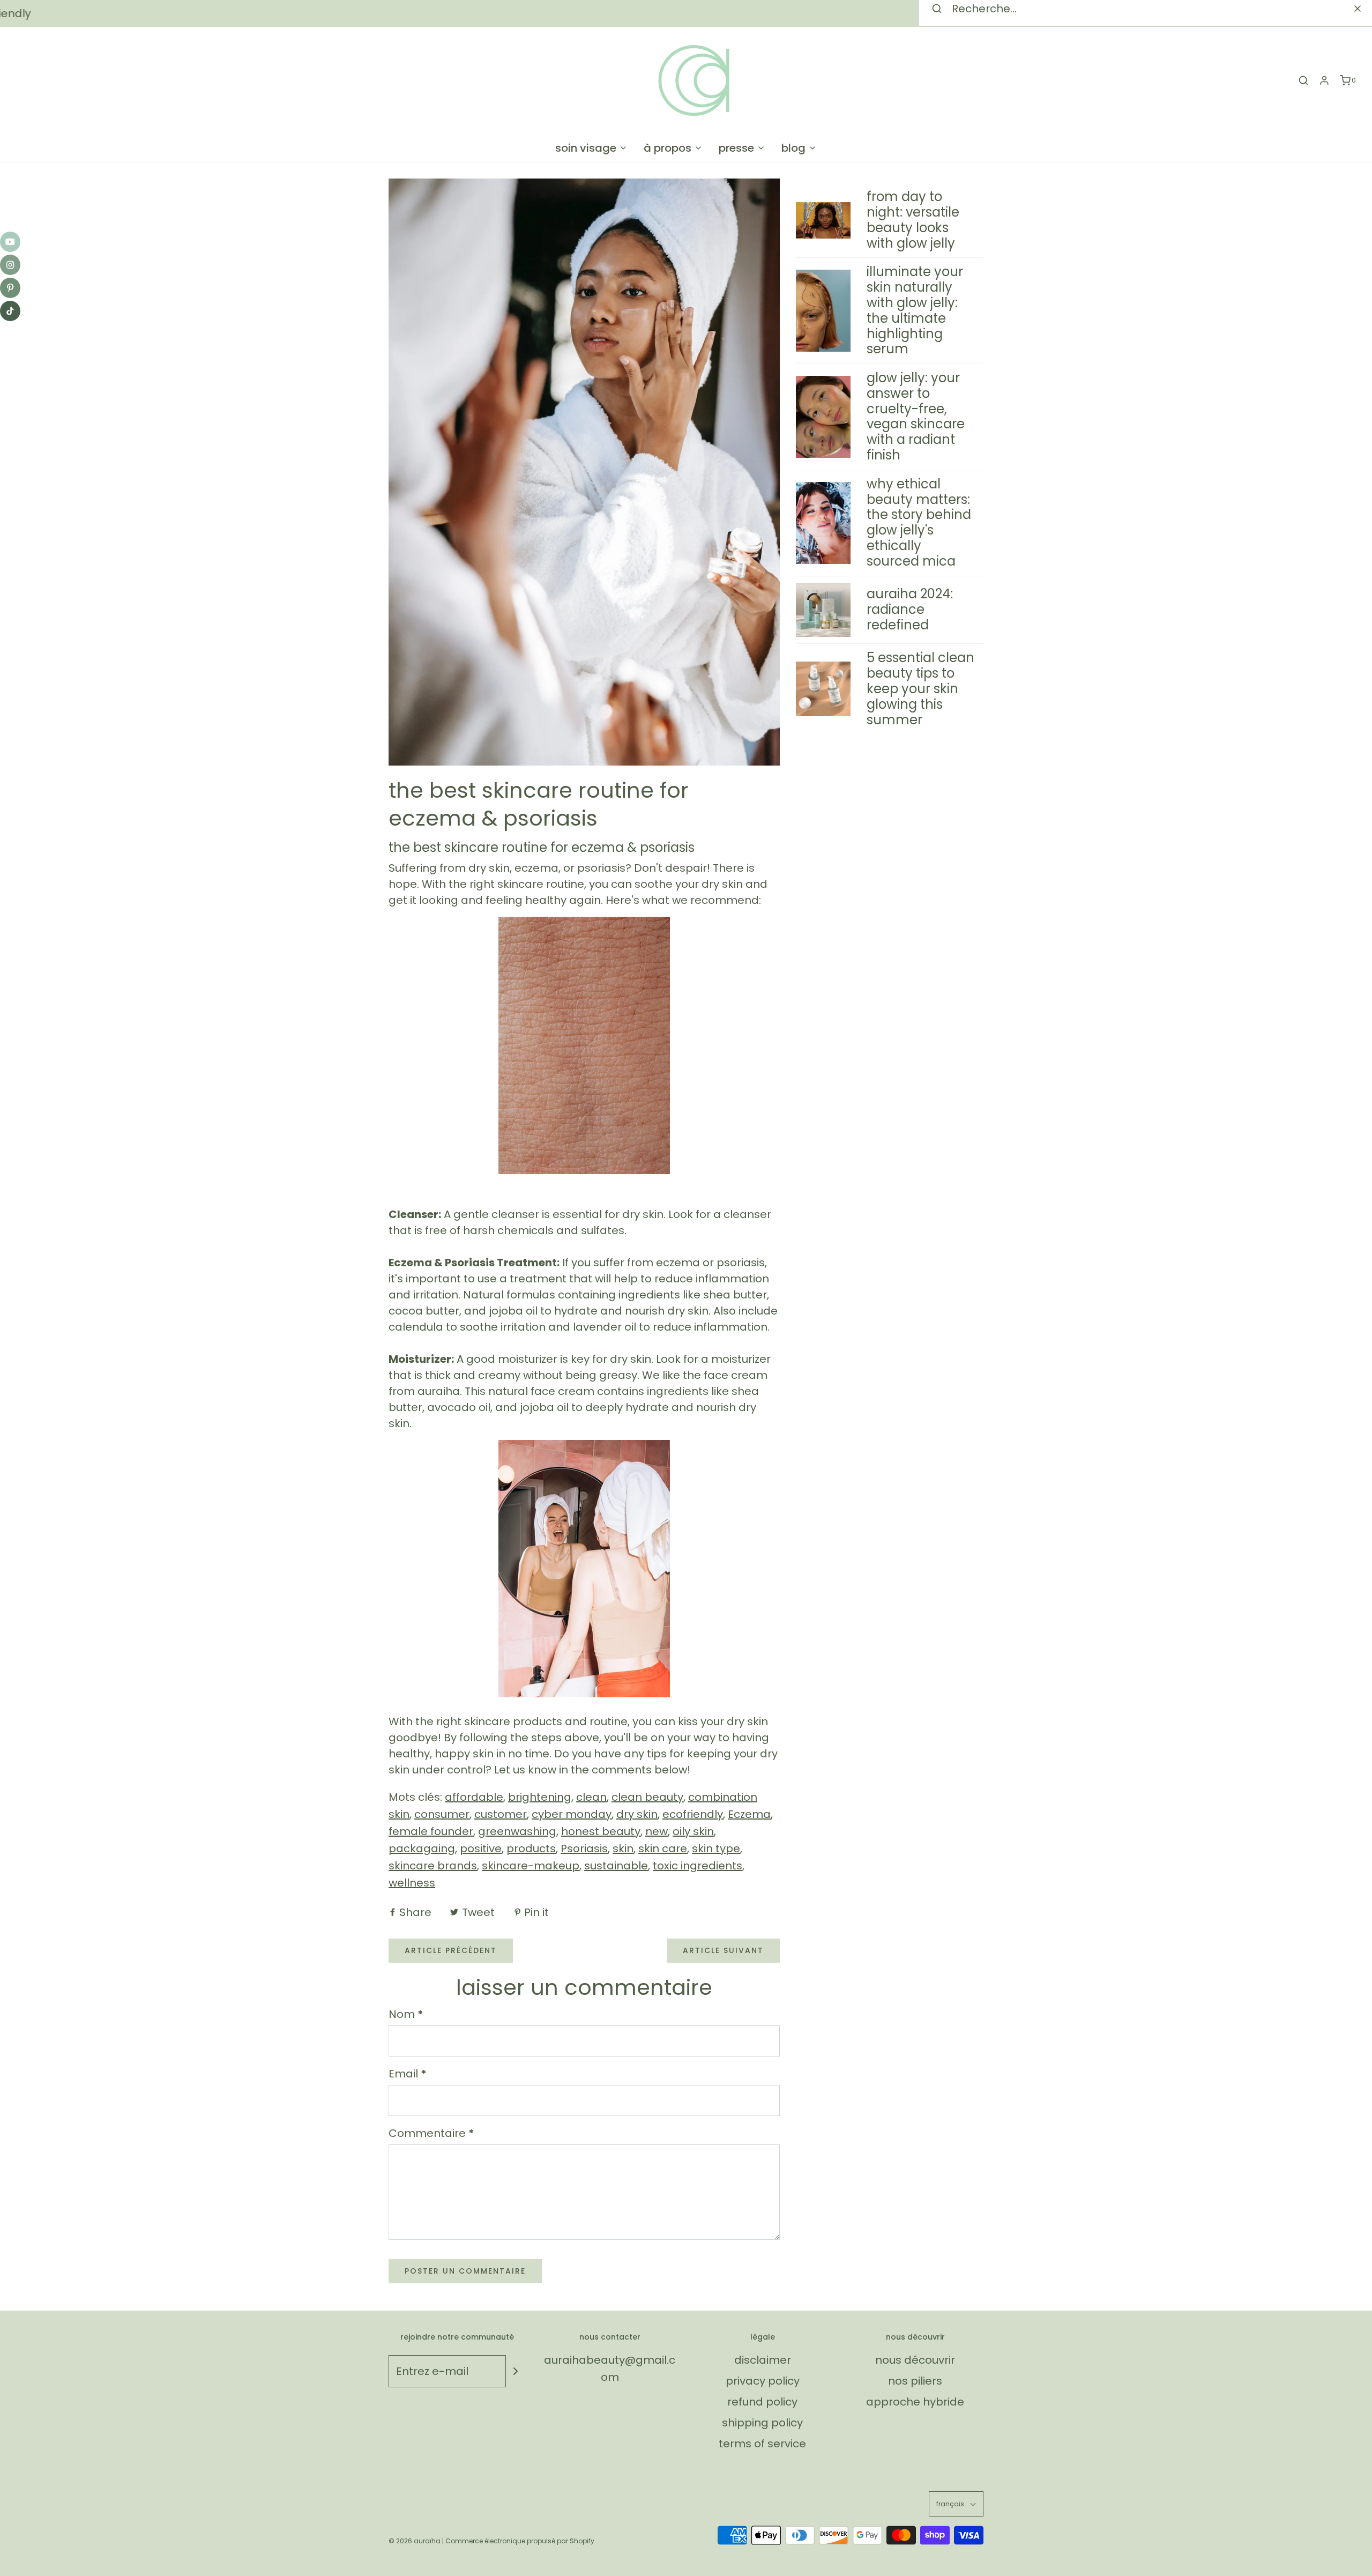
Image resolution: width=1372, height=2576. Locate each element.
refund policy (762, 2402)
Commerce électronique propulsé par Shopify (520, 2541)
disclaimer (763, 2360)
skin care (663, 1849)
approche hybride (915, 2402)
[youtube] (10, 242)
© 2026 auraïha (415, 2541)
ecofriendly (693, 1814)
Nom (406, 2014)
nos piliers (915, 2381)
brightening (540, 1797)
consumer (442, 1814)
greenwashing (517, 1831)
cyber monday (572, 1814)
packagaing (422, 1849)
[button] (956, 2504)
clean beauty (647, 1797)
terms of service (762, 2444)
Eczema (749, 1814)
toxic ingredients (698, 1866)
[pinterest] (10, 288)
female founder (431, 1831)
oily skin (693, 1831)
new (657, 1831)
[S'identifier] (1324, 80)
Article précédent (451, 1950)
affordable (474, 1797)
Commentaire (431, 2133)
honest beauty (601, 1831)
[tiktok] (10, 311)
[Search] (1358, 9)
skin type (716, 1849)
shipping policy (762, 2423)
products (531, 1849)
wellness (412, 1883)
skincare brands (433, 1866)
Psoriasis (584, 1849)
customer (501, 1814)
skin (623, 1849)
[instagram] (10, 265)
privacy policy (763, 2381)
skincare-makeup (531, 1866)
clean (591, 1797)
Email (408, 2074)
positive (481, 1849)
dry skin (637, 1814)
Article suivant (723, 1950)
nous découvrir (915, 2360)
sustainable (616, 1866)
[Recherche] (1303, 80)
